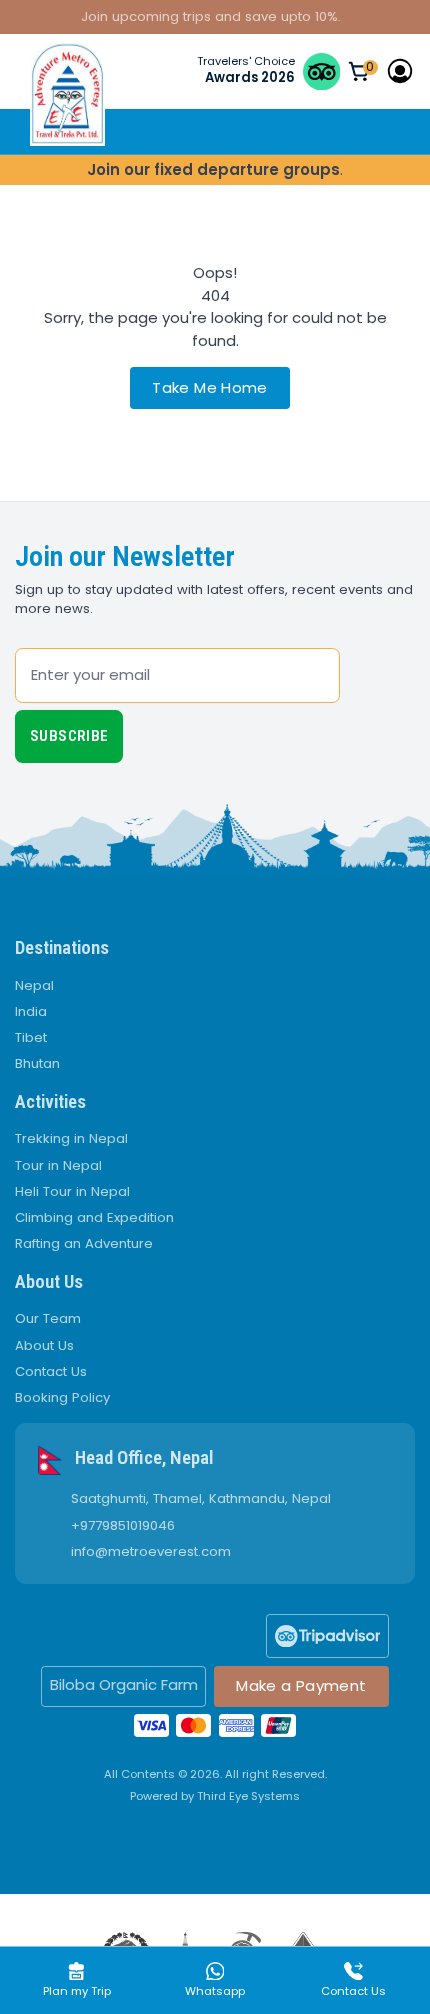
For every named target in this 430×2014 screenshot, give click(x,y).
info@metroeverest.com (151, 1552)
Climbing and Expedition (94, 1217)
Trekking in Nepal (71, 1138)
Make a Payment (301, 1685)
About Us (44, 1345)
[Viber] (240, 1633)
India (31, 1011)
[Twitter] (105, 1633)
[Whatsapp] (195, 1633)
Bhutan (37, 1063)
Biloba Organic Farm (124, 1684)
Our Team (48, 1318)
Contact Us (51, 1371)
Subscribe (69, 736)
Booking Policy (62, 1397)
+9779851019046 (123, 1526)
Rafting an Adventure (84, 1243)
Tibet (31, 1037)
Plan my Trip (77, 1991)
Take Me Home (210, 387)
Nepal (34, 985)
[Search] (370, 131)
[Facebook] (60, 1633)
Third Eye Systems (248, 1796)
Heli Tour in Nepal (72, 1191)
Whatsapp (215, 1991)
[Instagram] (150, 1633)
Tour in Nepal (58, 1165)
